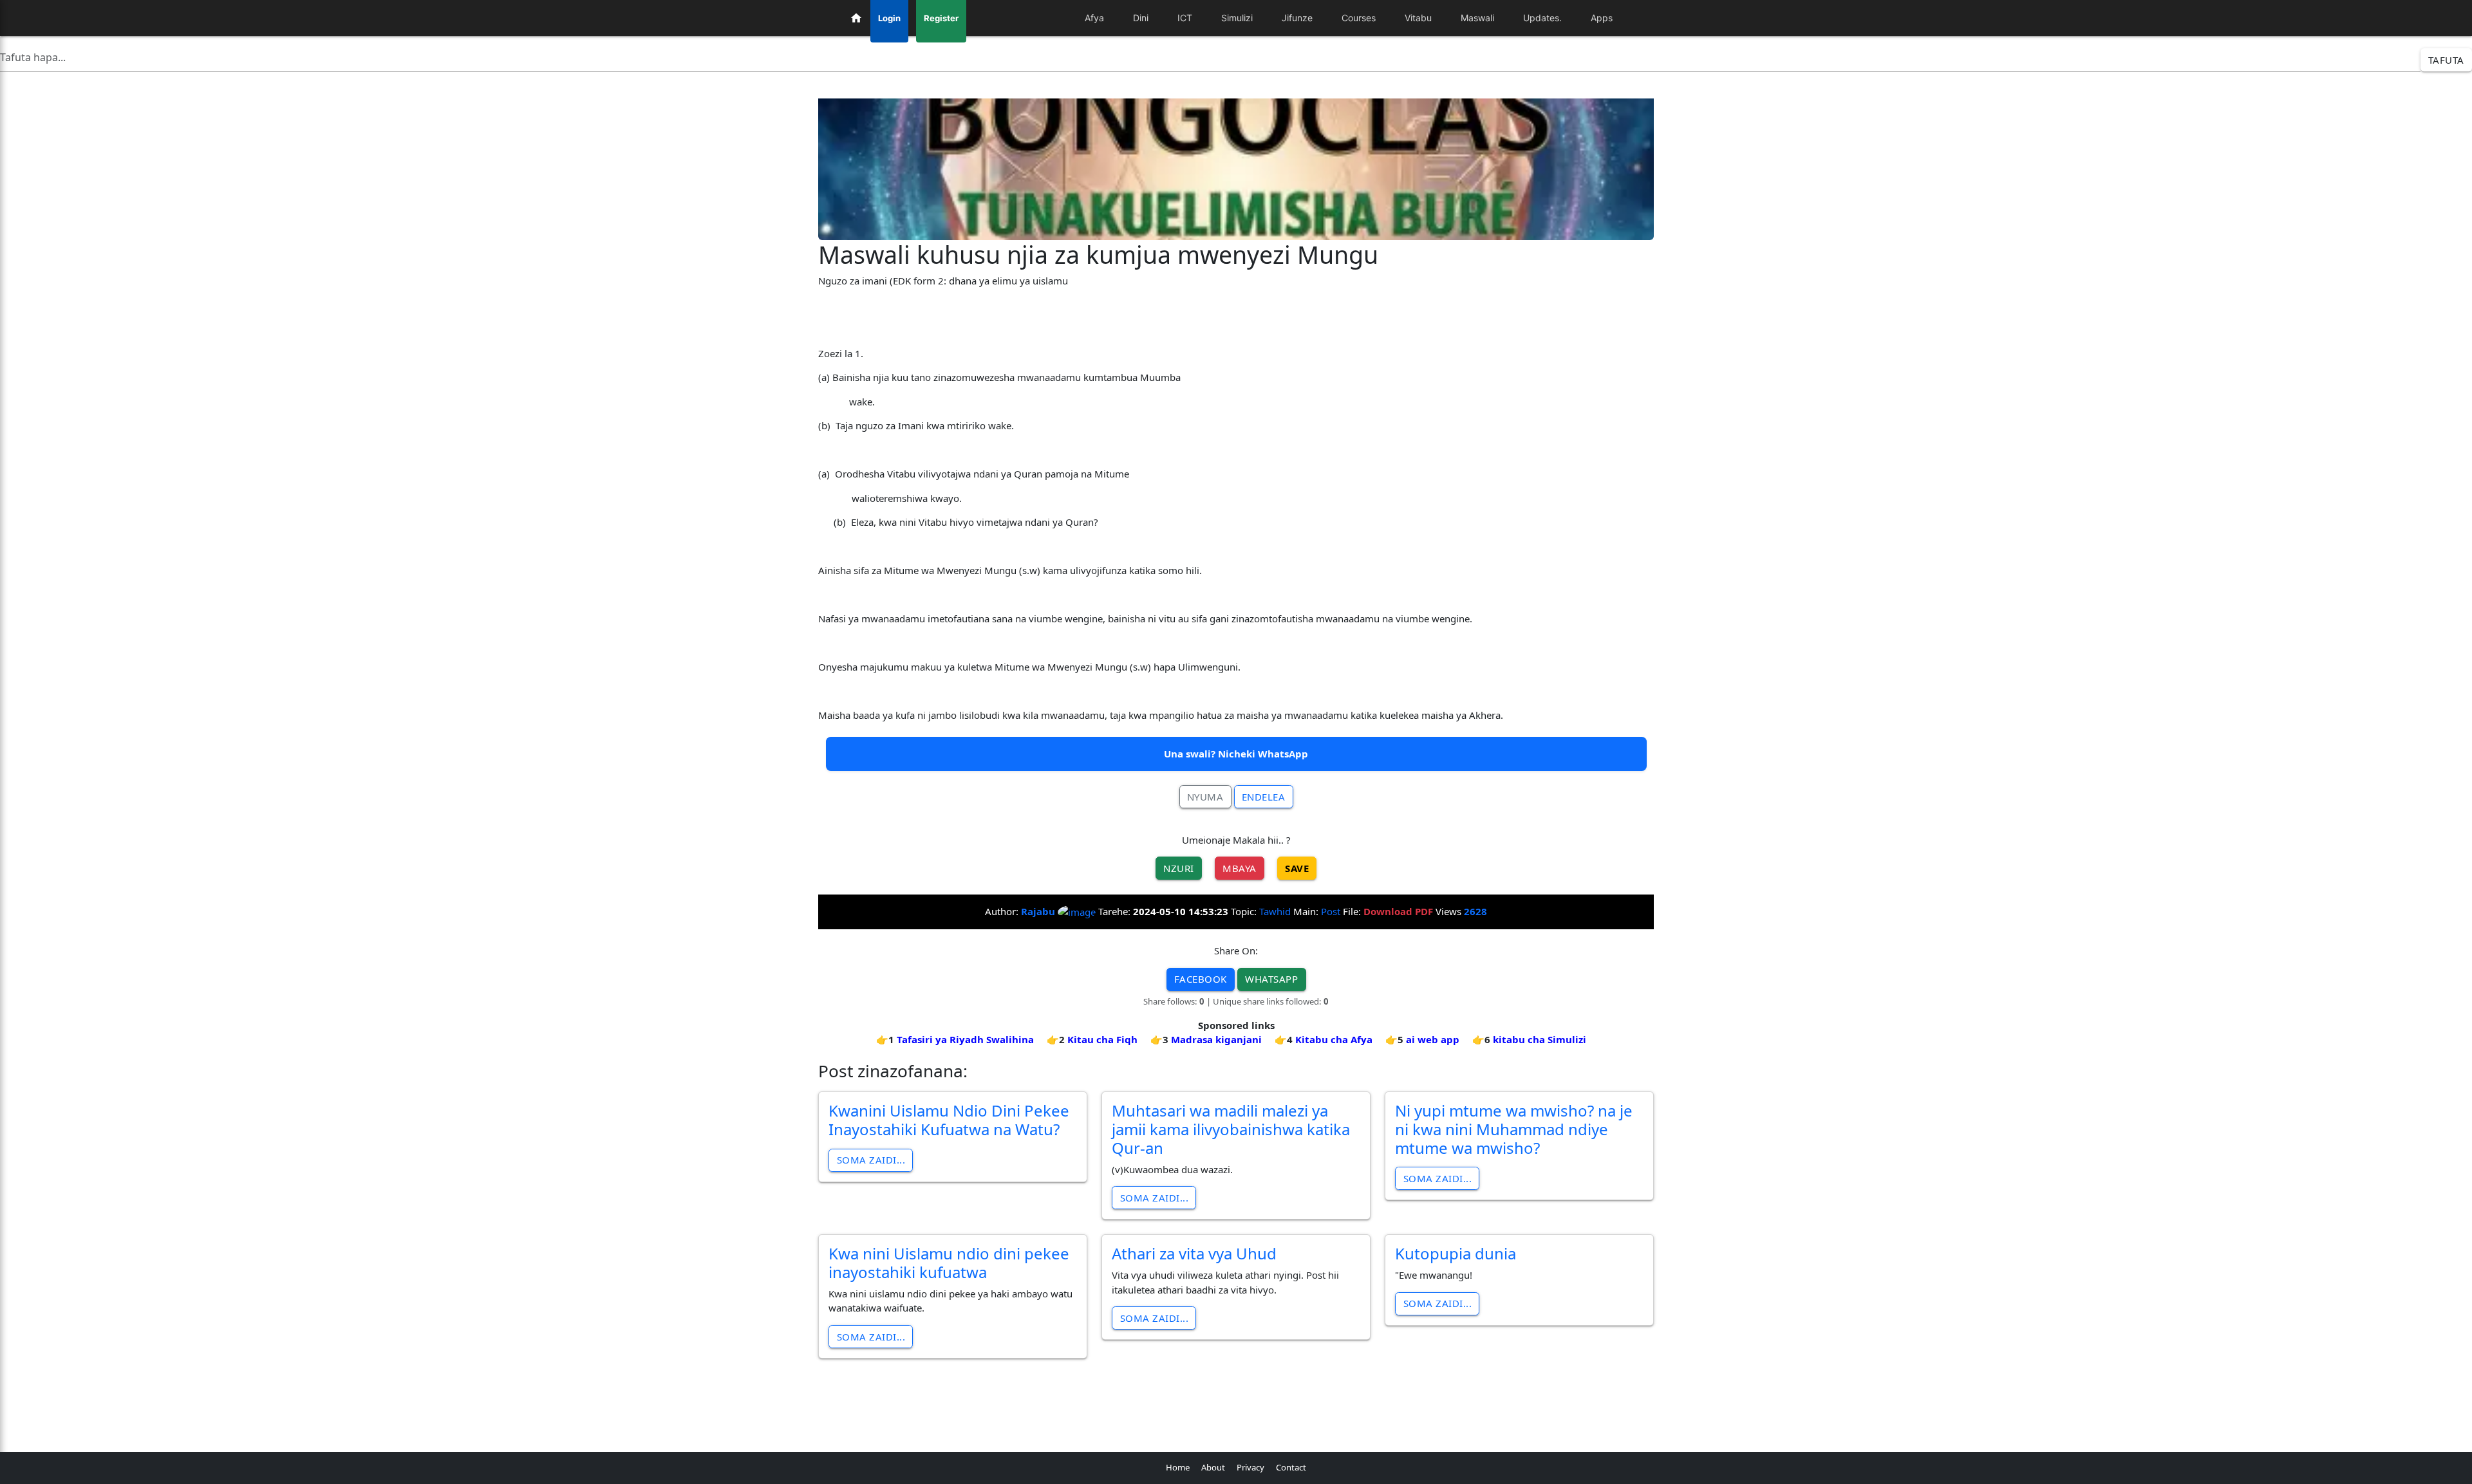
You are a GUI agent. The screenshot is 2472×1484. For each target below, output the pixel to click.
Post (1331, 911)
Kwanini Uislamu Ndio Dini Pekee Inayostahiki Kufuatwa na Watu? (949, 1120)
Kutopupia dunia (1456, 1253)
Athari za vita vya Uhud (1194, 1253)
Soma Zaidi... (871, 1160)
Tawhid (1275, 911)
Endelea (1264, 797)
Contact (1291, 1467)
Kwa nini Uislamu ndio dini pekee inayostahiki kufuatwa (949, 1263)
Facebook (1201, 979)
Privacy (1250, 1467)
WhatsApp (1271, 979)
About (1213, 1467)
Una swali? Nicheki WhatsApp (1236, 754)
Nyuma (1205, 797)
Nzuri (1179, 868)
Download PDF (1398, 911)
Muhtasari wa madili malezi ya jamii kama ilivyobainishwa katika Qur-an (1231, 1129)
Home (1178, 1467)
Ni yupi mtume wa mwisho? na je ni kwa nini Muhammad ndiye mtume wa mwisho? (1514, 1129)
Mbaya (1240, 868)
